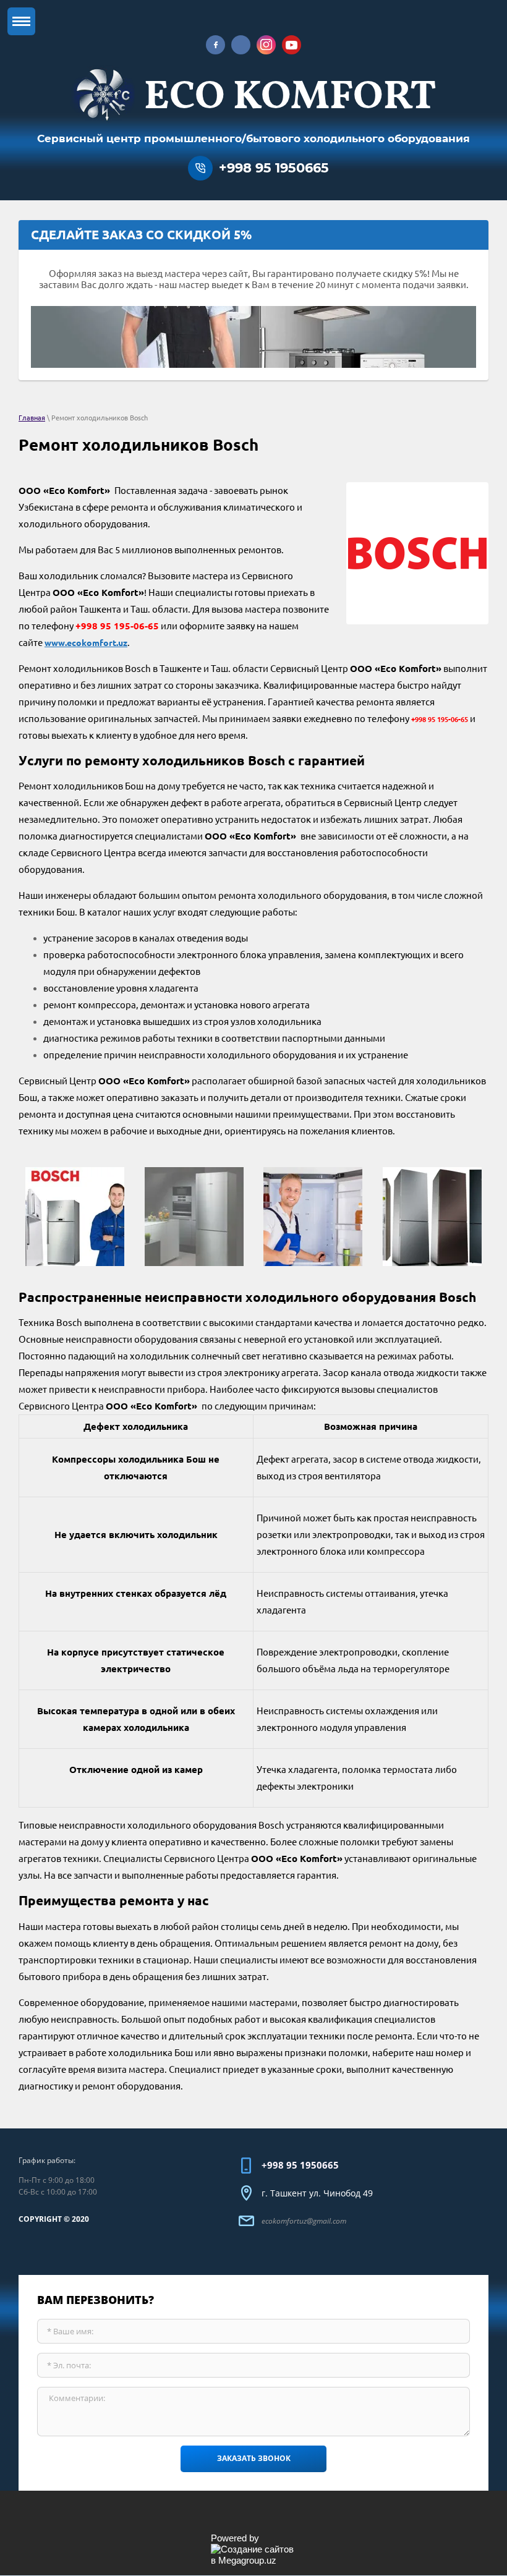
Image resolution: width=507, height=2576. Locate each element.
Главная (32, 418)
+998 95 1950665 (274, 168)
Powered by (235, 2538)
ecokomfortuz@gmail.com (304, 2221)
